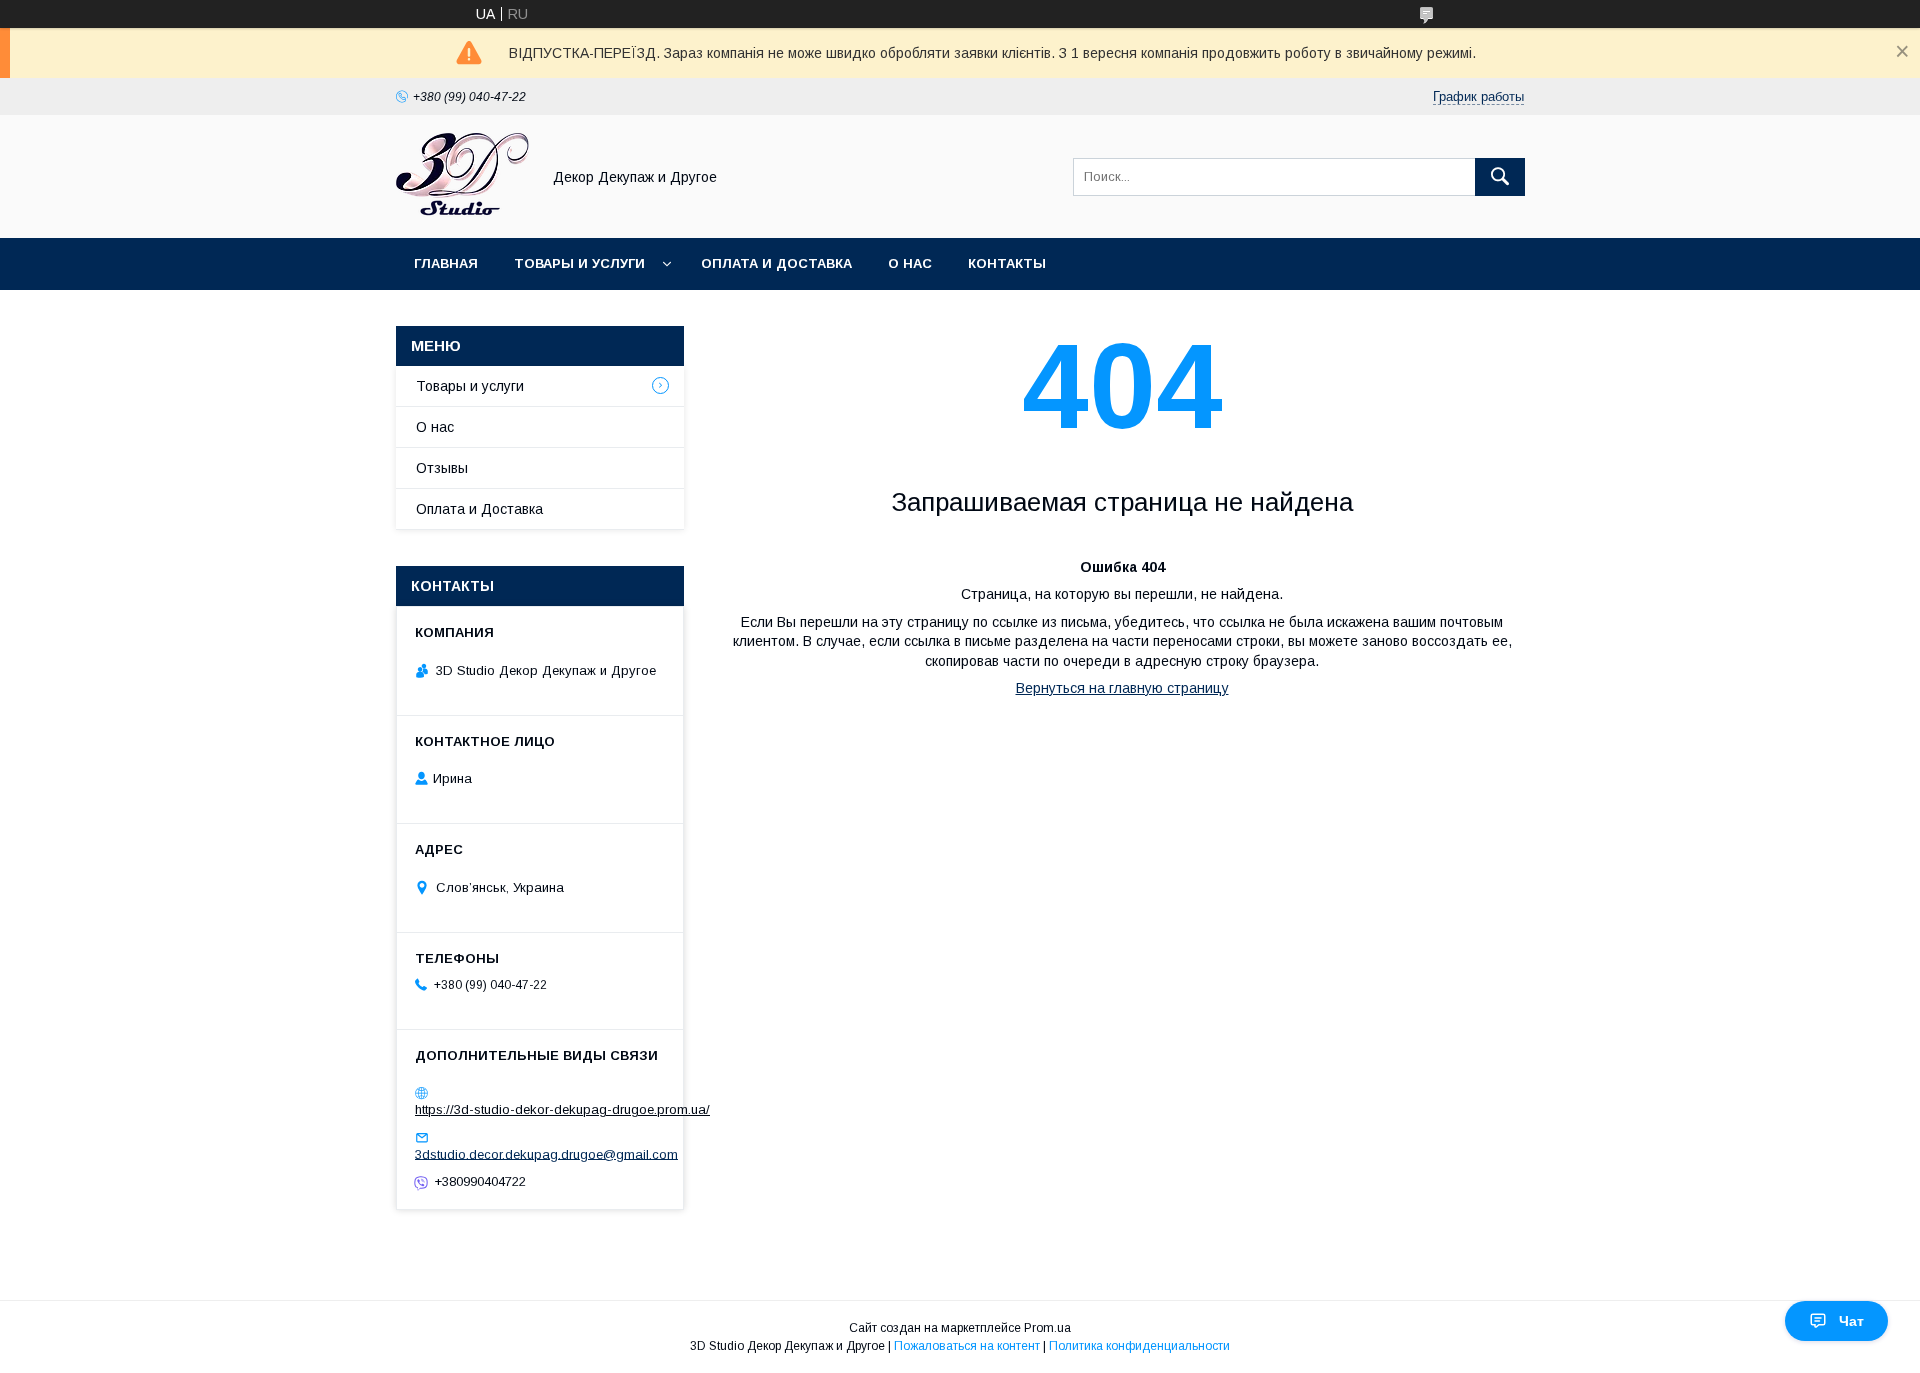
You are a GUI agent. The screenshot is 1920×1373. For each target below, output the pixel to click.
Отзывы (442, 468)
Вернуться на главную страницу (1122, 688)
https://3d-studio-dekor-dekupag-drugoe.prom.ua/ (562, 1109)
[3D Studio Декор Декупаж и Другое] (462, 212)
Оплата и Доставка (776, 263)
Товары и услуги (579, 263)
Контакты (1007, 263)
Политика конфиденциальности (1139, 1346)
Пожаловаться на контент (967, 1346)
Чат (1851, 1321)
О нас (910, 263)
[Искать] (1500, 177)
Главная (446, 263)
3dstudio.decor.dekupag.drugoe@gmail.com (546, 1153)
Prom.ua (1047, 1328)
